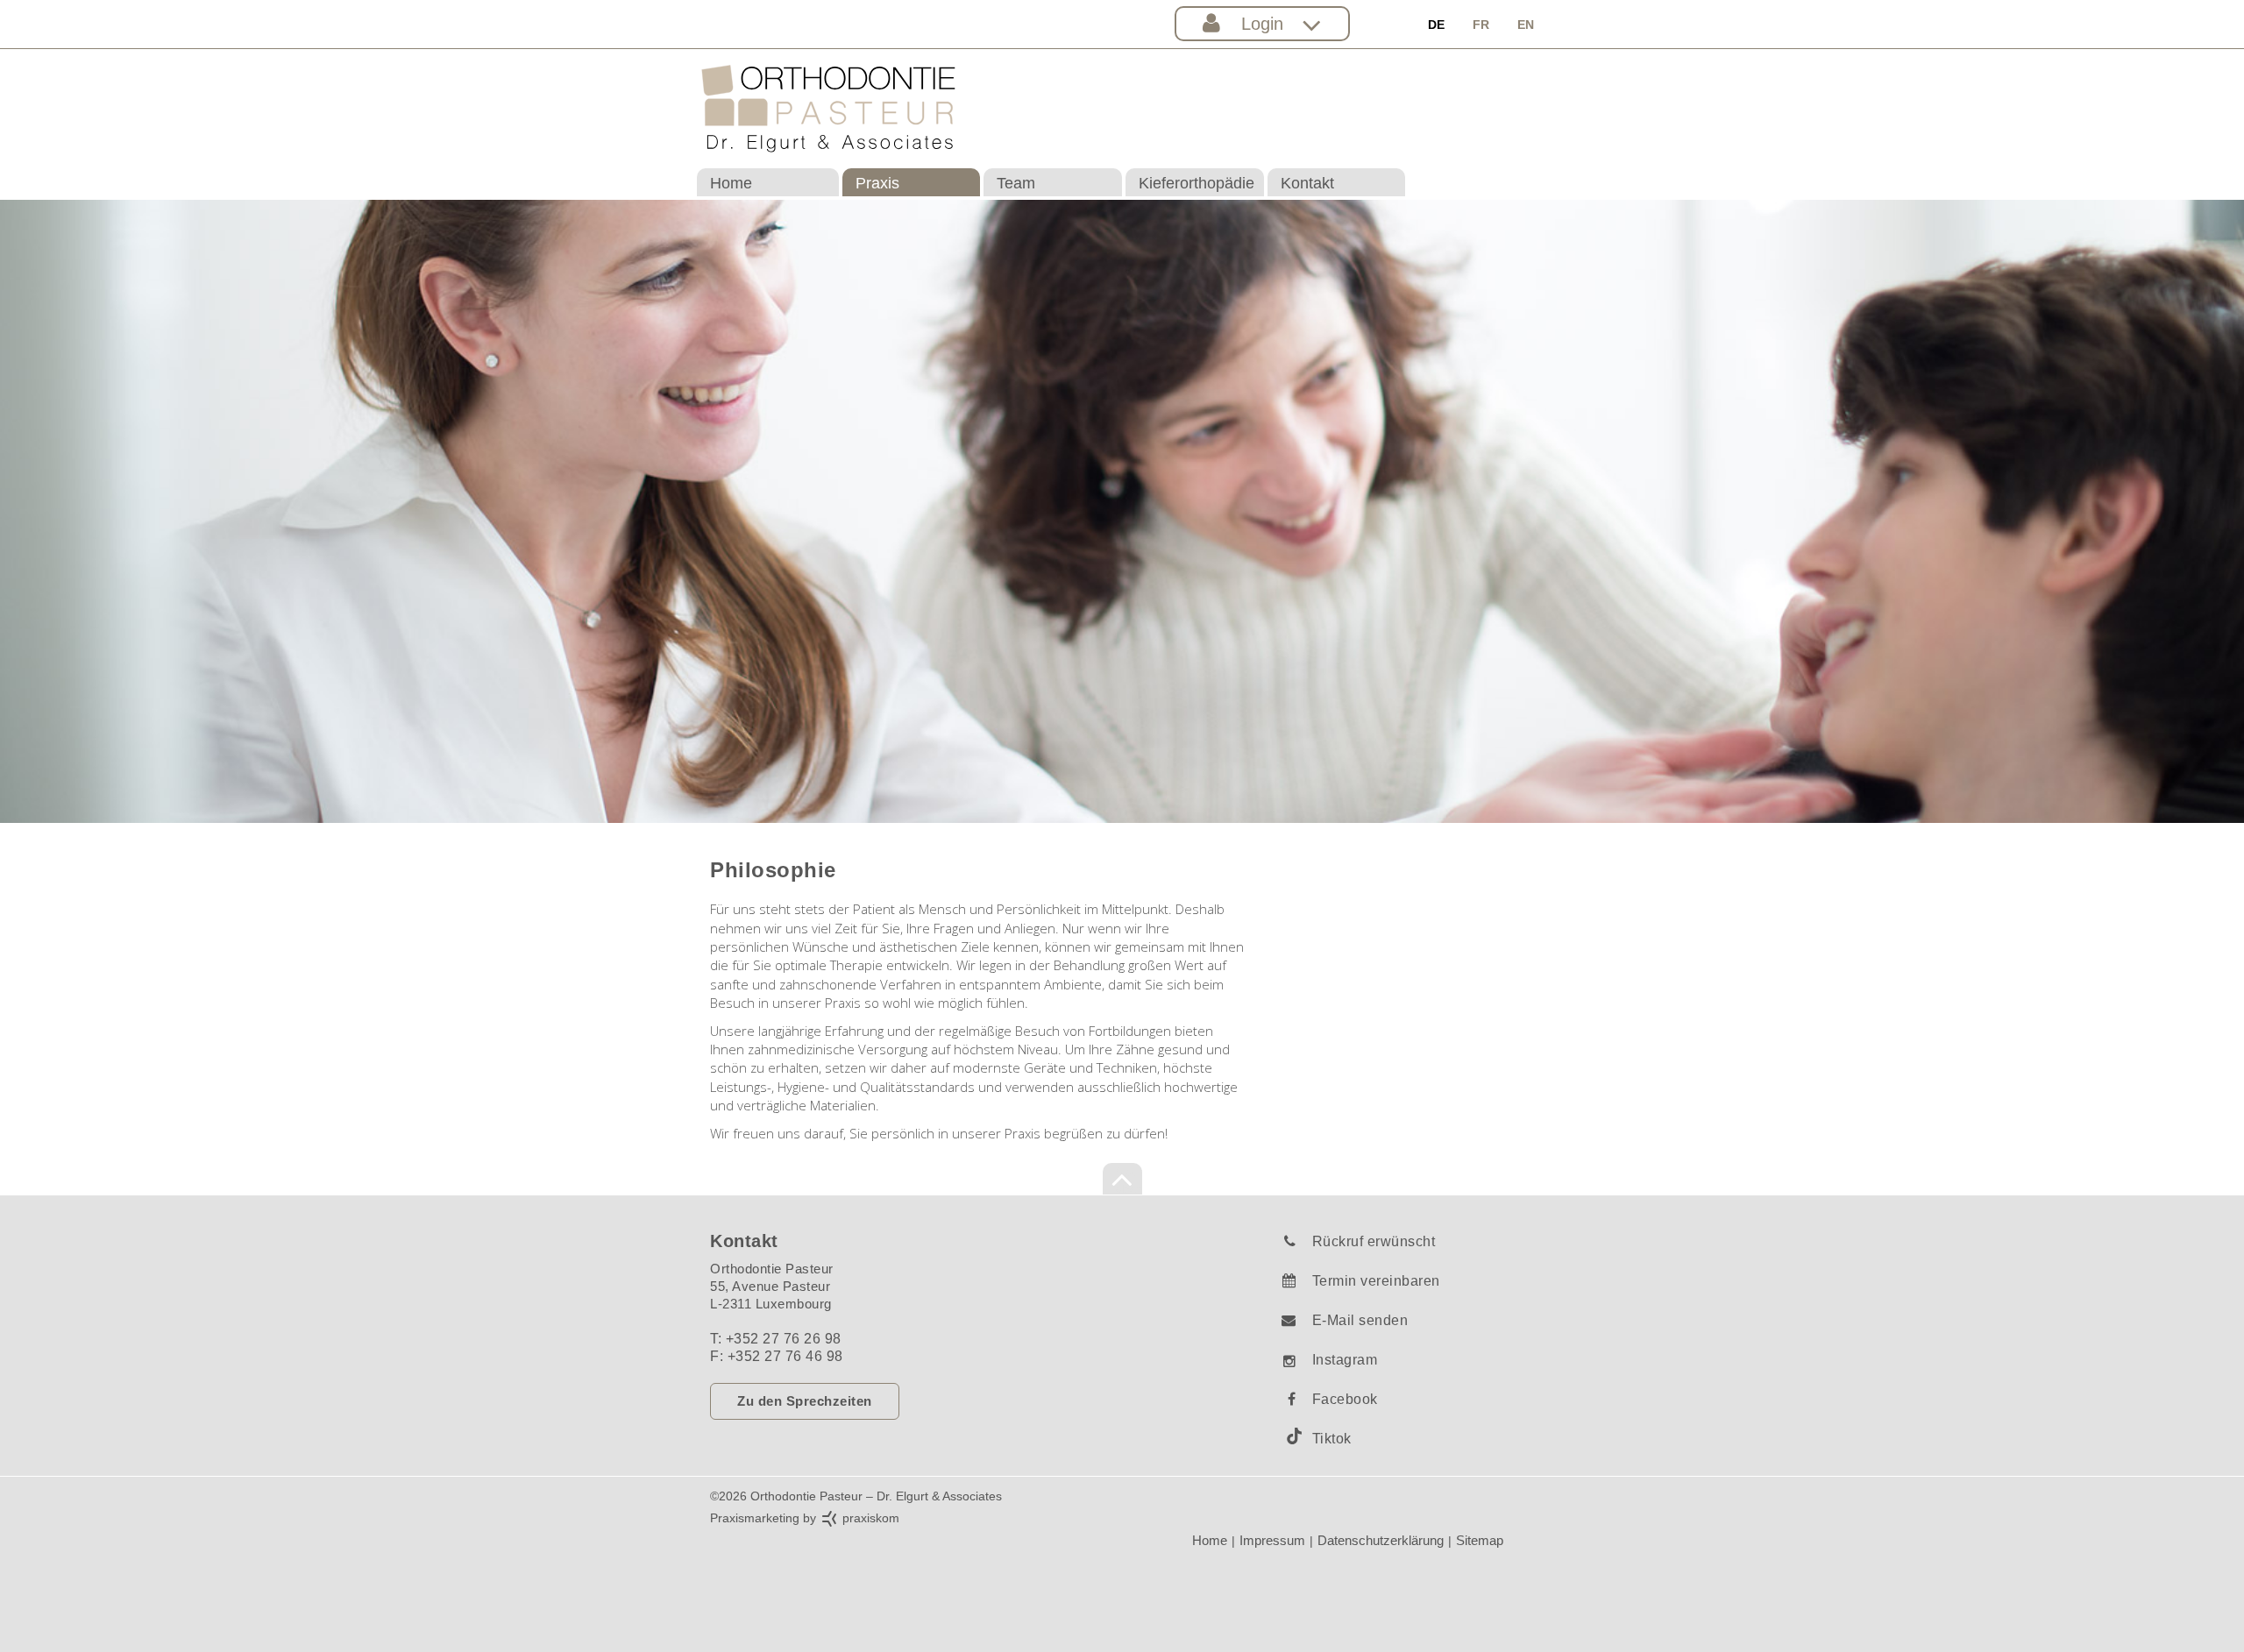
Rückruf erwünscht (1374, 1241)
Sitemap (1480, 1540)
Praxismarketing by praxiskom (805, 1518)
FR (1481, 25)
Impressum (1272, 1540)
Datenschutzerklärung (1381, 1540)
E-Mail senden (1360, 1320)
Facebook (1345, 1399)
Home (731, 183)
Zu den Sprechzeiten (805, 1401)
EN (1526, 25)
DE (1436, 25)
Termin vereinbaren (1376, 1281)
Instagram (1345, 1360)
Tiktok (1332, 1439)
